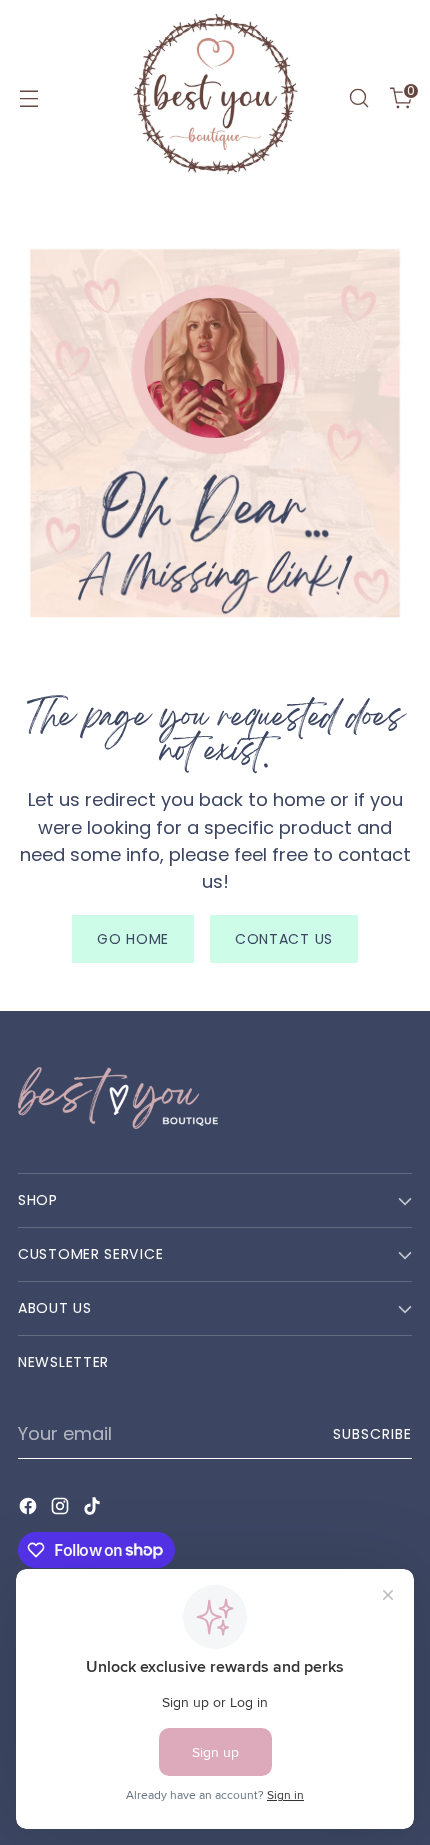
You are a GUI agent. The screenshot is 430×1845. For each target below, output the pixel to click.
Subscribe (373, 1434)
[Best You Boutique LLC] (215, 98)
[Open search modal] (358, 98)
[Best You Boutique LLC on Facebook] (30, 1509)
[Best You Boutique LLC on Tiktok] (94, 1509)
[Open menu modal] (28, 98)
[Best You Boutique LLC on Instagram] (62, 1509)
